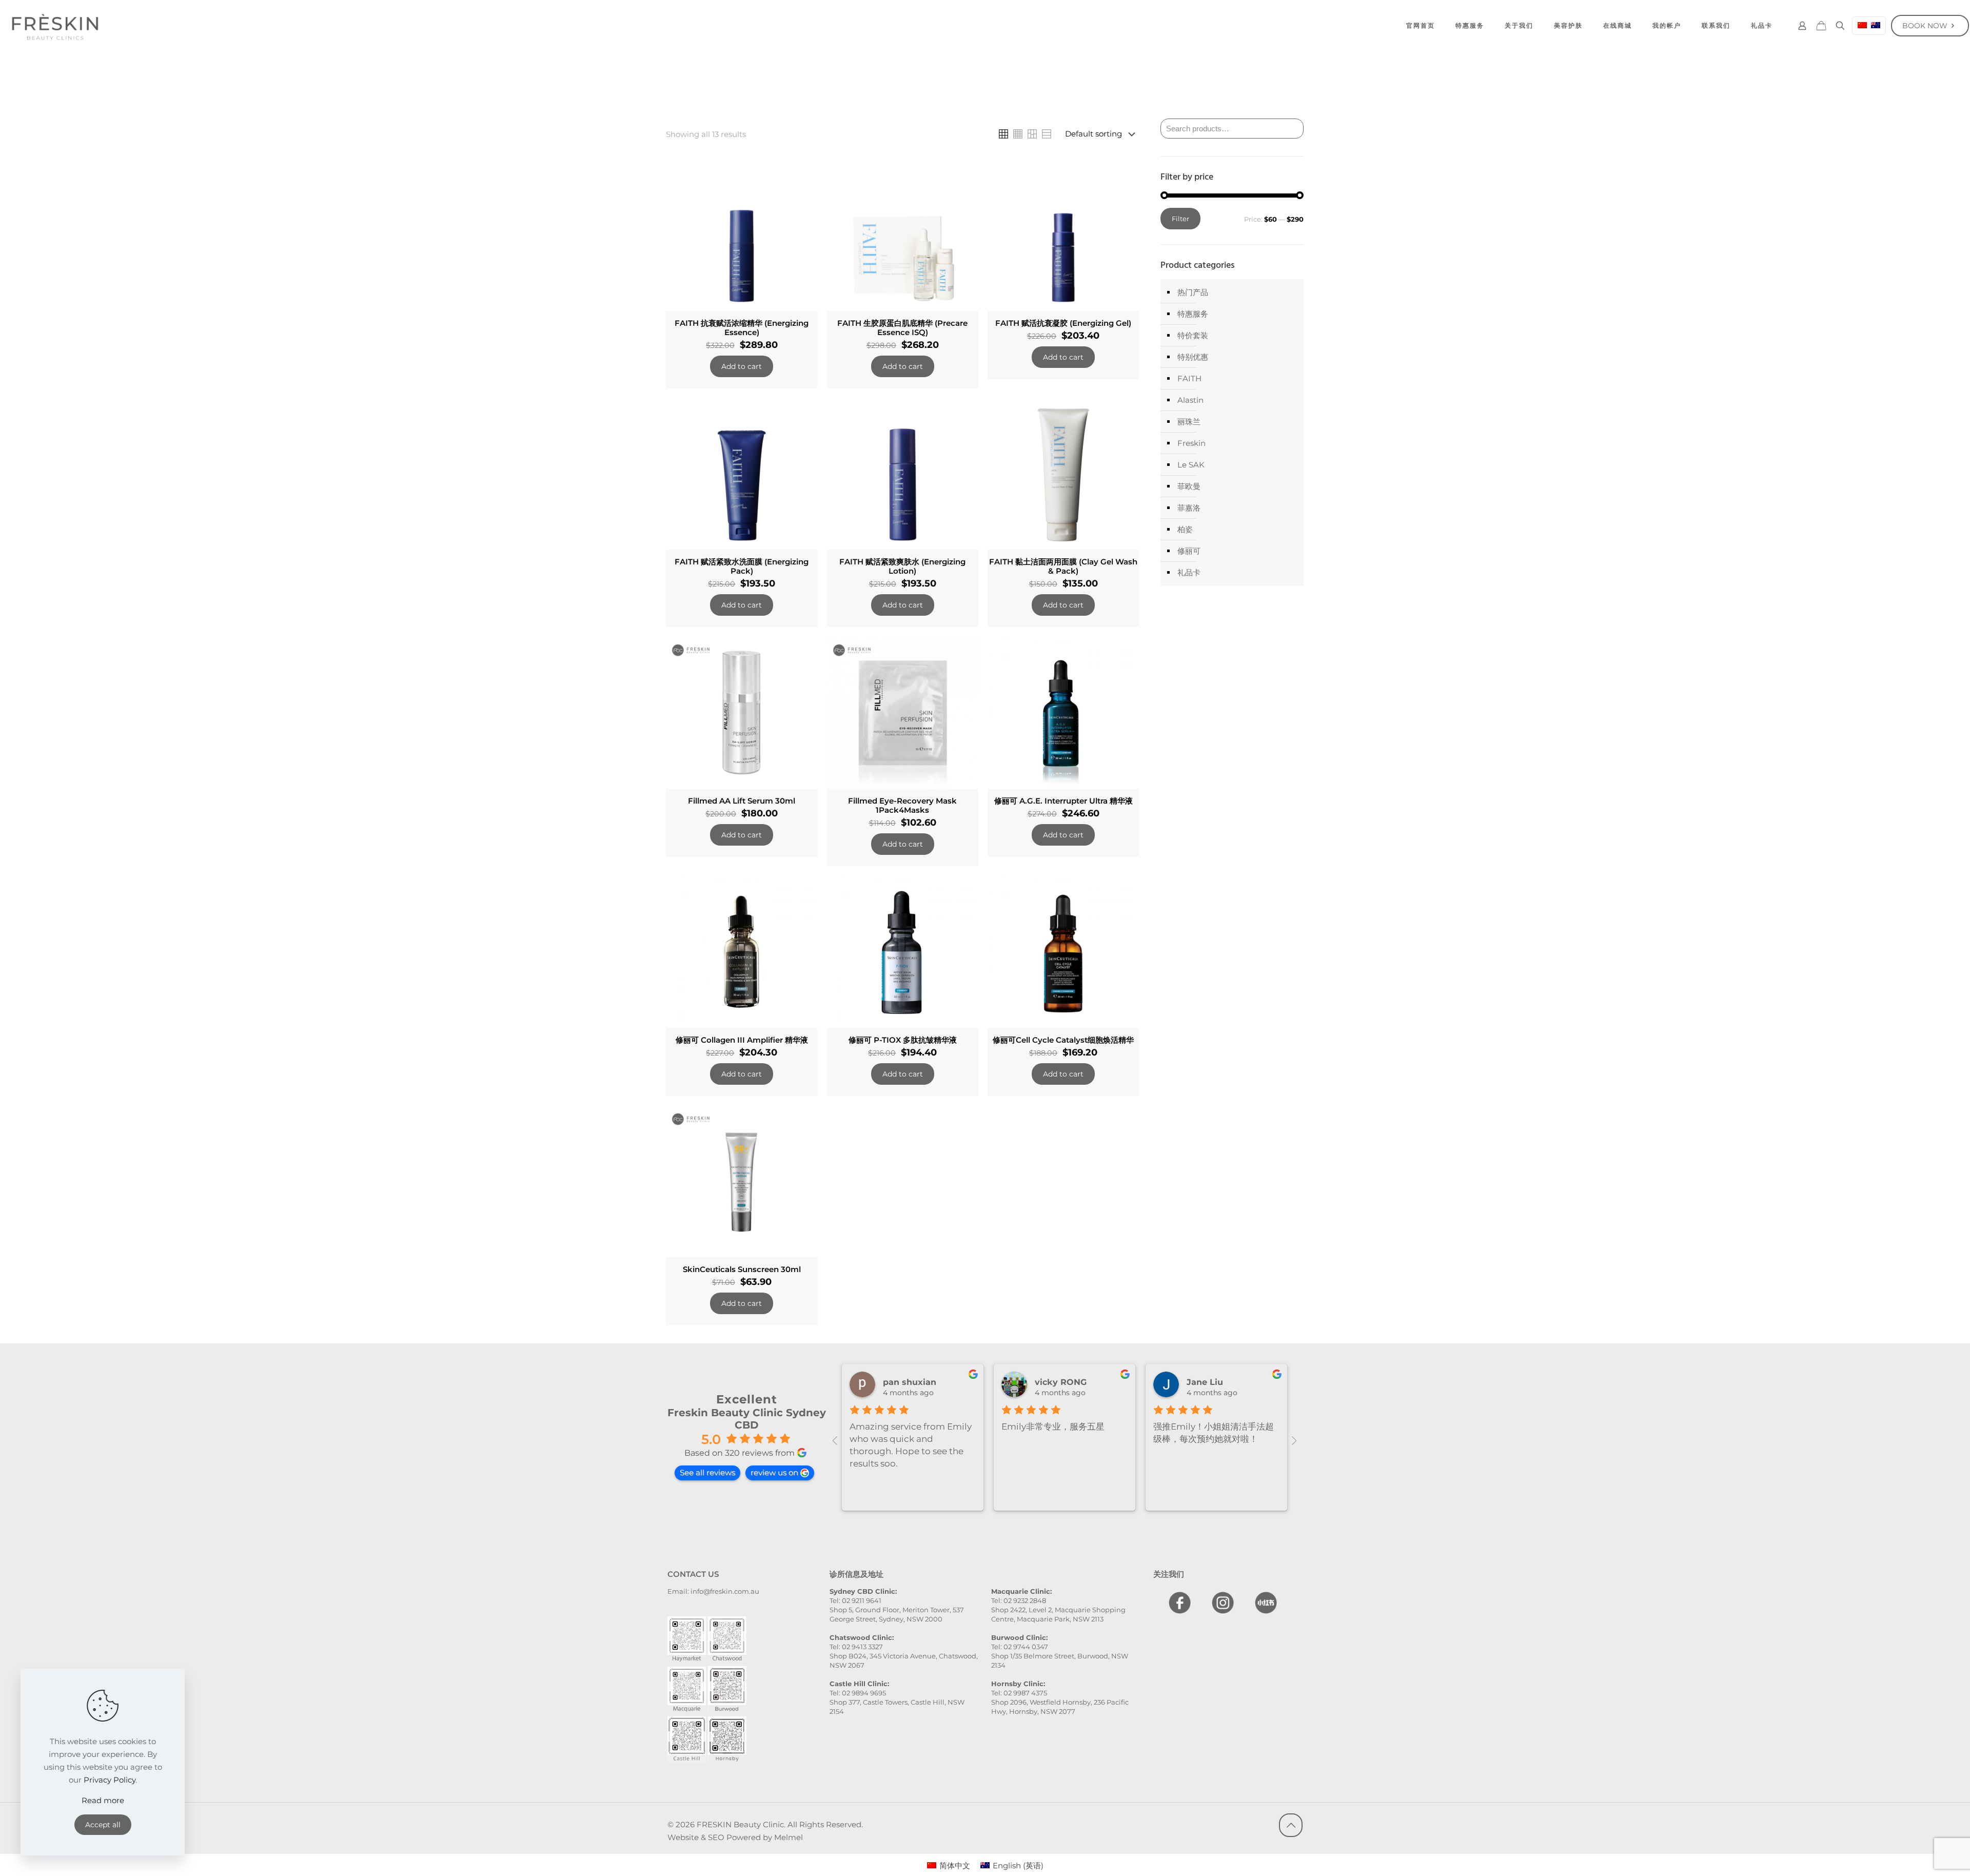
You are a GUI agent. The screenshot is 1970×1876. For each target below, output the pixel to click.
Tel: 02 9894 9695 (858, 1693)
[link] (1003, 134)
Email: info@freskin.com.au (713, 1591)
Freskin (1191, 443)
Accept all (103, 1825)
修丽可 (1189, 551)
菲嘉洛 (1189, 508)
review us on (774, 1472)
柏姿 (1185, 529)
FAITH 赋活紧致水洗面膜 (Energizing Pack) (742, 566)
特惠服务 (1193, 314)
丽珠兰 (1189, 422)
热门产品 (1193, 292)
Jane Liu (1205, 1382)
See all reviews (707, 1472)
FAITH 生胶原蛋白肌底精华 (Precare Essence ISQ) (902, 328)
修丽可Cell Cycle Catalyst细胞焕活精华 (1063, 1040)
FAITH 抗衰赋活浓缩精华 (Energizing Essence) (742, 328)
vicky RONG (1061, 1382)
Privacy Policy (110, 1780)
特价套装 (1193, 335)
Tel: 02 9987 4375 (1019, 1693)
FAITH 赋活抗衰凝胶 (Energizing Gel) (1063, 323)
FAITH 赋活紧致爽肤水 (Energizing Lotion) (902, 566)
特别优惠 (1193, 357)
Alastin (1190, 400)
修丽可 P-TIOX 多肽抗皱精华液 (903, 1040)
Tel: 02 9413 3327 (856, 1647)
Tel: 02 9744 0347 (1020, 1647)
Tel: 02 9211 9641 (855, 1600)
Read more (103, 1800)
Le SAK (1191, 465)
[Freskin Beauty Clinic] (55, 26)
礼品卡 (1189, 572)
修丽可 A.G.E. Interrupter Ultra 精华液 (1063, 801)
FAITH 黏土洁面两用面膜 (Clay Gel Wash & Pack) (1063, 566)
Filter (1180, 219)
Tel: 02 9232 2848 (1019, 1600)
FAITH (1189, 378)
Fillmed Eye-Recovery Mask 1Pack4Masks (902, 805)
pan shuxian (910, 1382)
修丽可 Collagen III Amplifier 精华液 (742, 1040)
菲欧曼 (1189, 486)
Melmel (789, 1837)
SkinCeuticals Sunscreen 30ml (742, 1269)
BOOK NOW (1925, 26)
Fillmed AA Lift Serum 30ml (742, 801)
